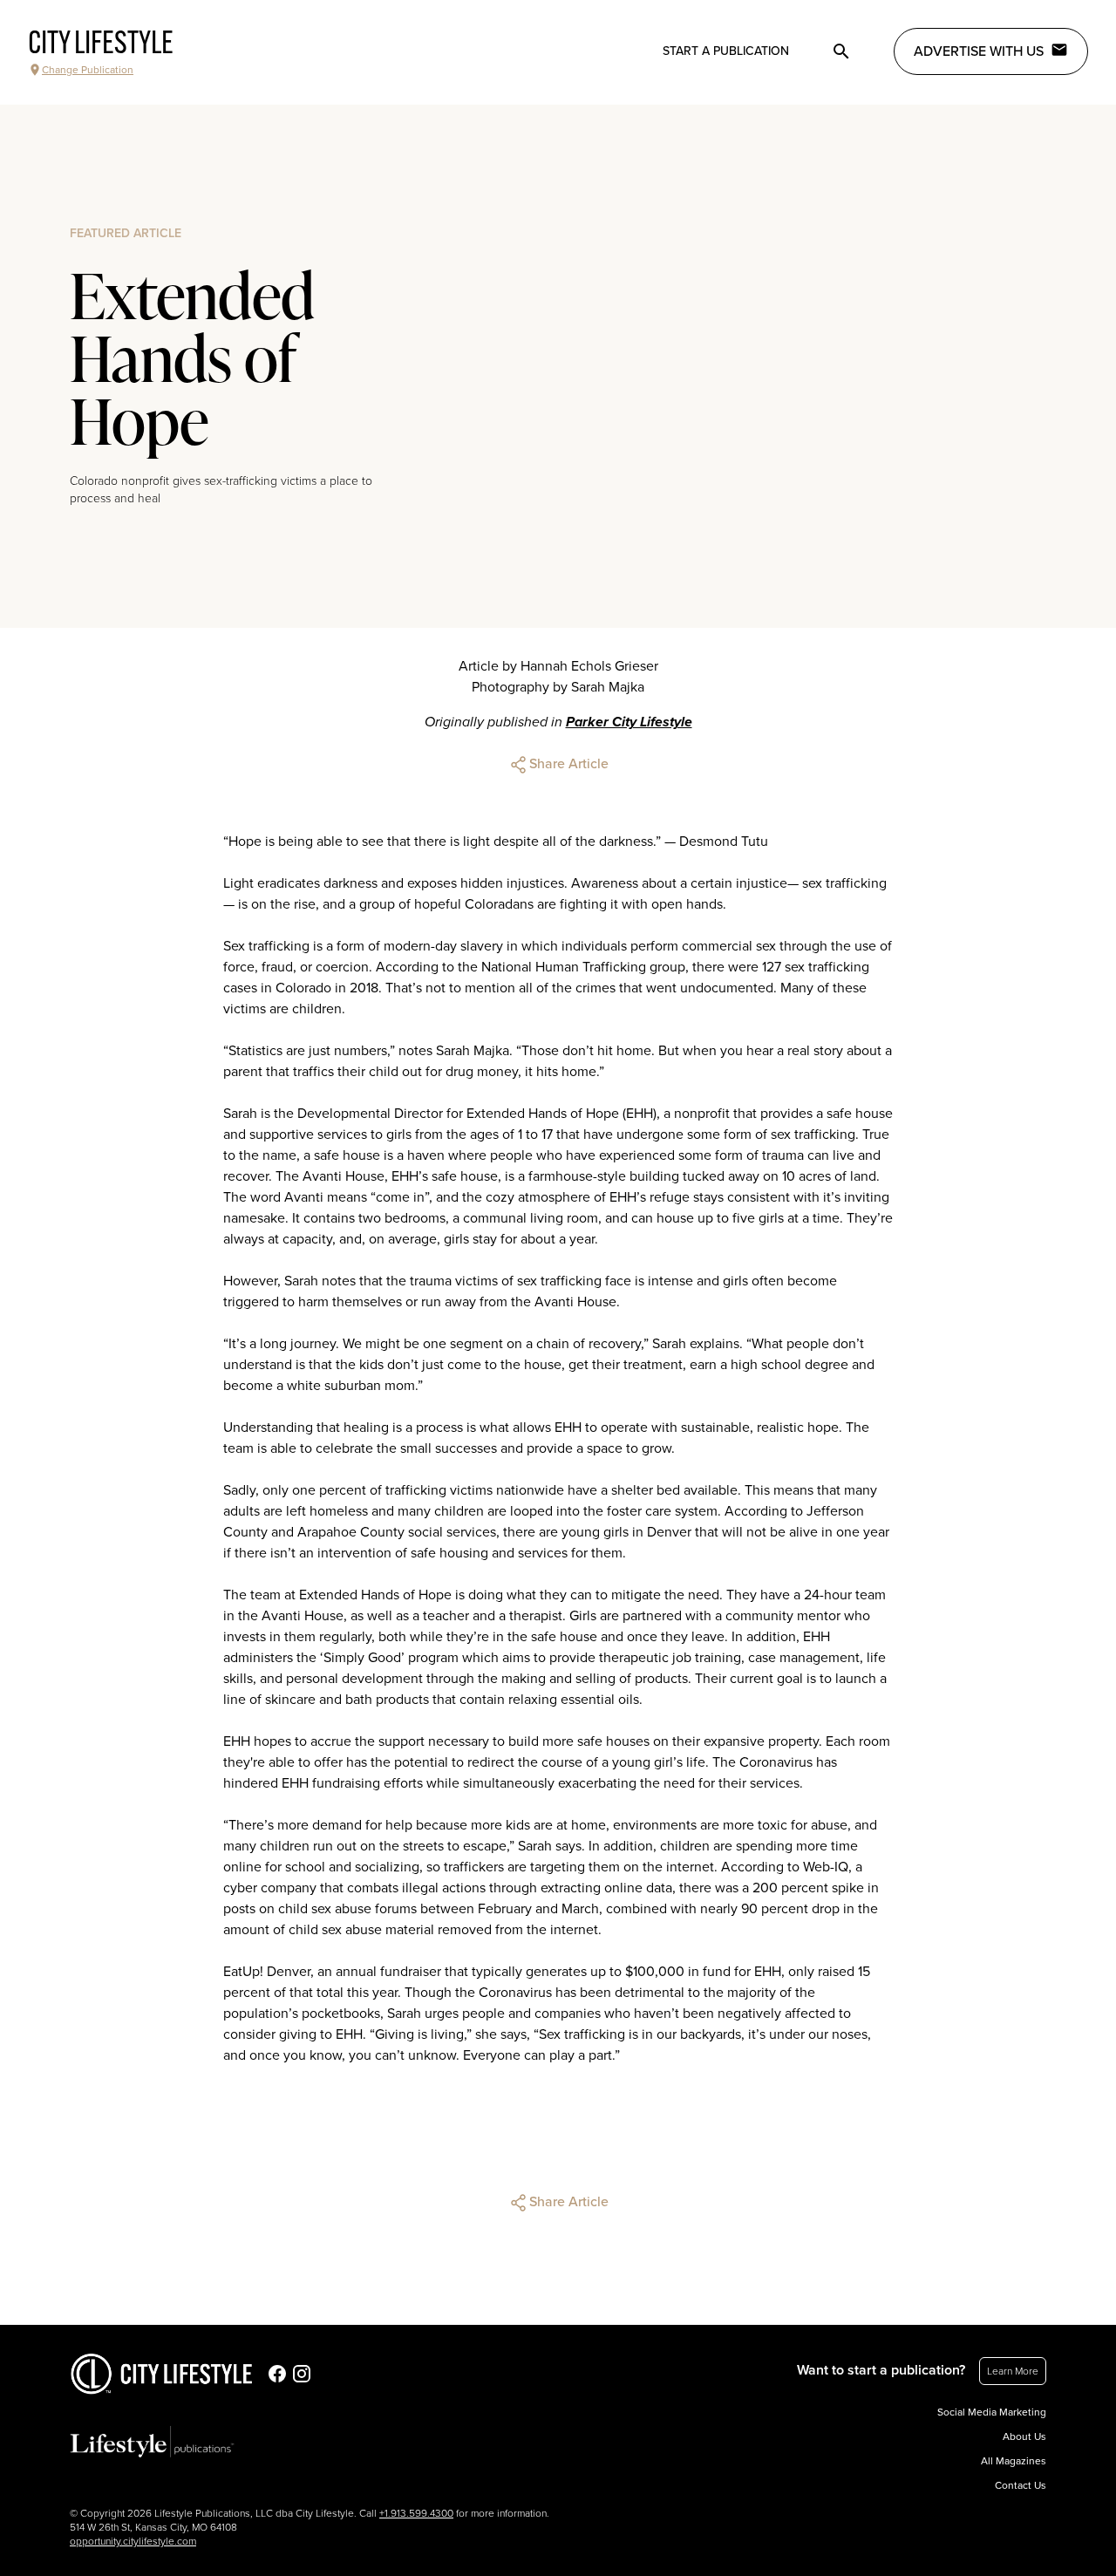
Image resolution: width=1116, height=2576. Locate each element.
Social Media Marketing (992, 2412)
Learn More (1013, 2371)
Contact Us (1021, 2485)
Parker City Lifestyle (629, 722)
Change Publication (88, 70)
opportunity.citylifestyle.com (133, 2541)
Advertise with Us (979, 51)
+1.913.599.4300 (416, 2513)
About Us (1024, 2436)
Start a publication (726, 51)
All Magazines (1014, 2461)
